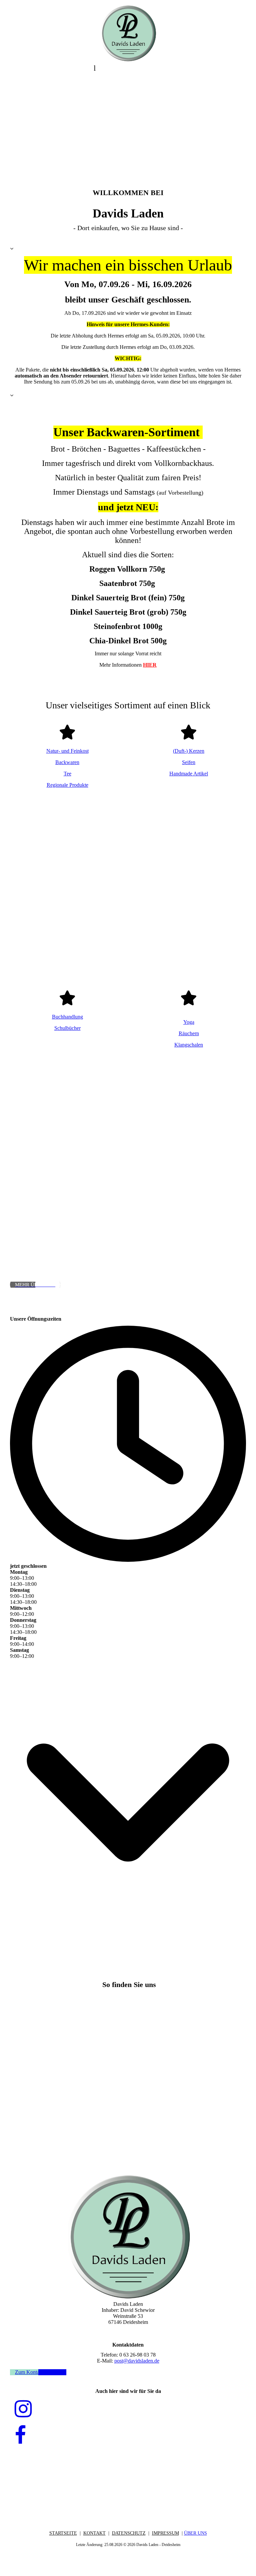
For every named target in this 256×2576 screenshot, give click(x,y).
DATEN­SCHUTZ (129, 2533)
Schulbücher (67, 1028)
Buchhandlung (67, 1017)
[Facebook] (20, 2436)
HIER (150, 665)
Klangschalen (189, 1045)
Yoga (189, 1022)
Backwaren (67, 762)
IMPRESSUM (165, 2533)
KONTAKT (94, 2533)
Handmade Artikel (189, 774)
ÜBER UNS (195, 2533)
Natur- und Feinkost (67, 751)
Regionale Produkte (67, 785)
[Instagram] (23, 2409)
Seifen (189, 762)
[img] (128, 33)
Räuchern (189, 1033)
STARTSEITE (63, 2533)
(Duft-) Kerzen (189, 751)
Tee (67, 774)
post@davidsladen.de (137, 2361)
